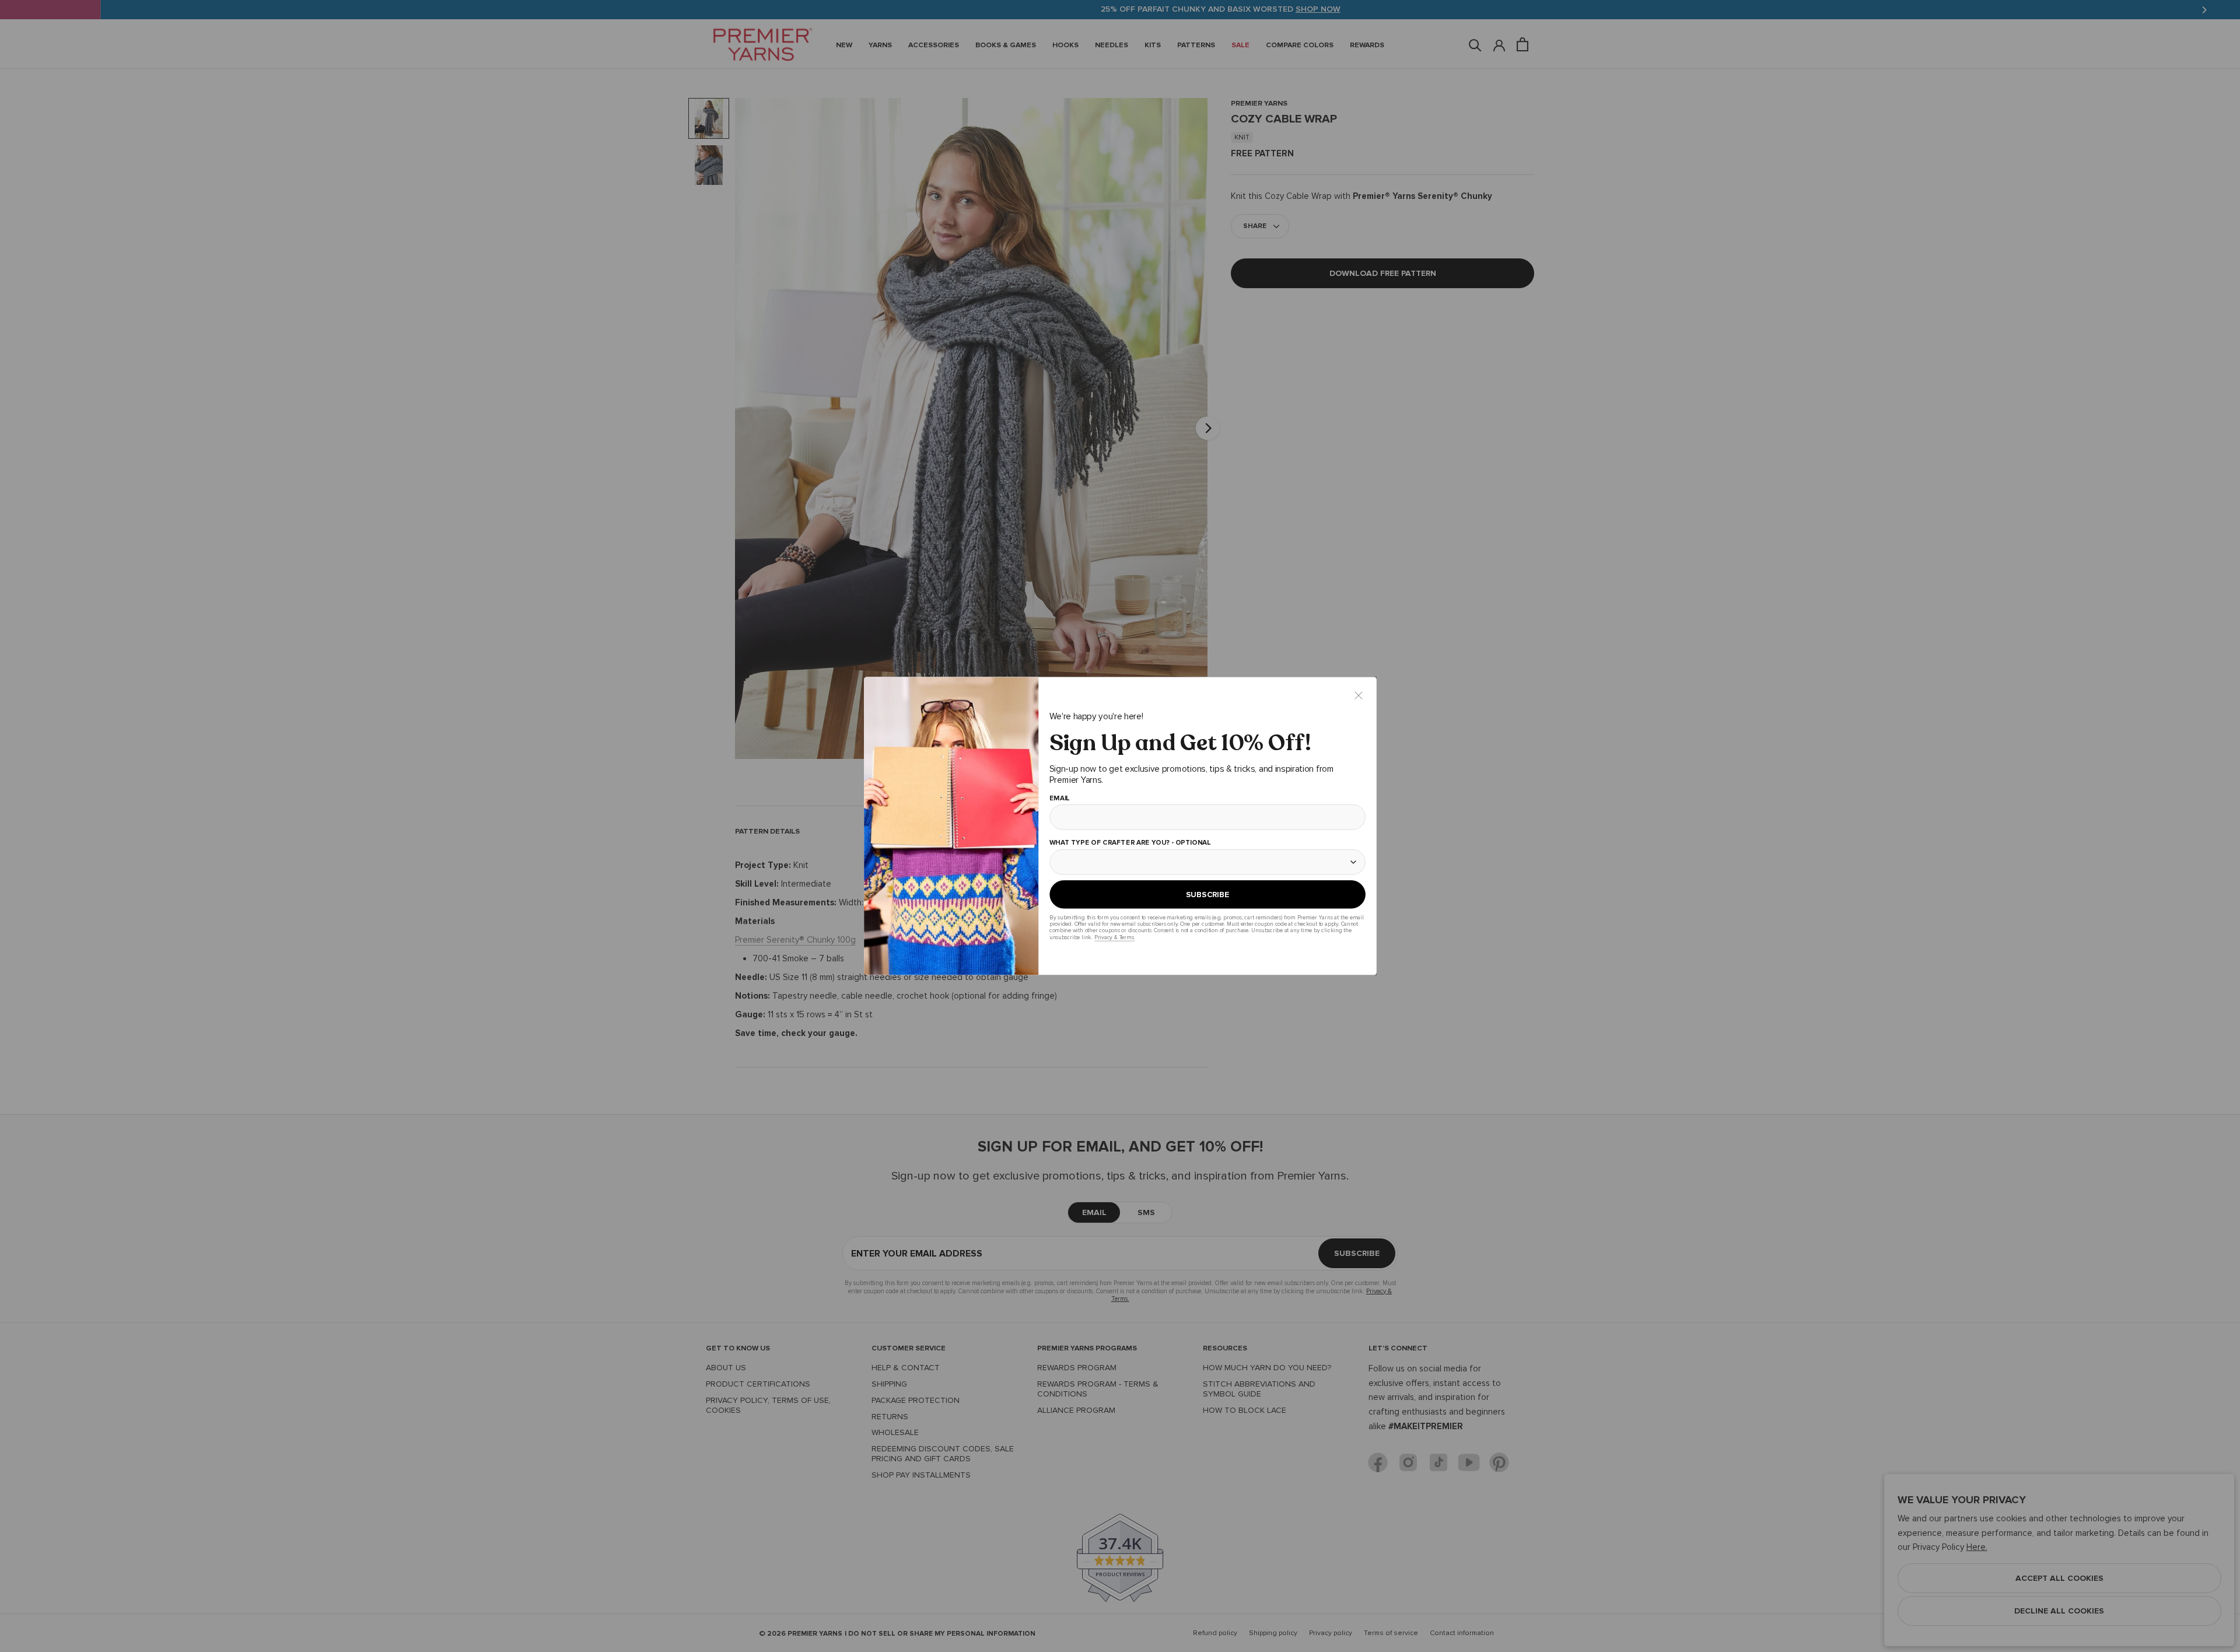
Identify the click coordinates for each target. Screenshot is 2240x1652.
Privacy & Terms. (1114, 937)
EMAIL (1059, 799)
